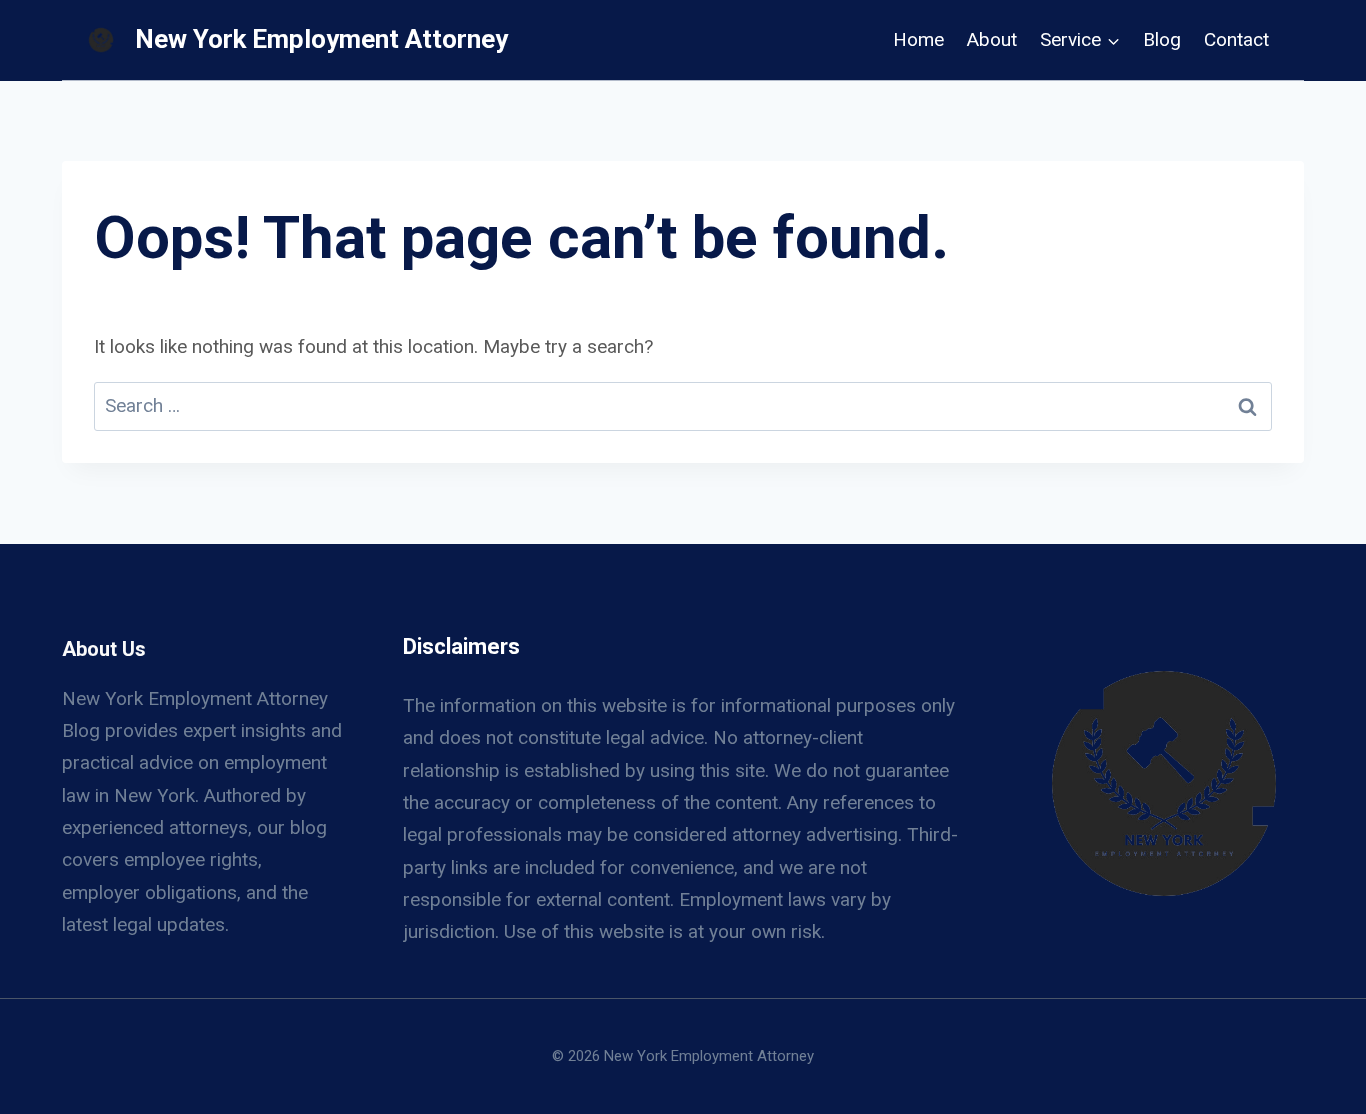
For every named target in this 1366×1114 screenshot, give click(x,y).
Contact (1236, 39)
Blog (1162, 39)
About (992, 39)
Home (918, 39)
